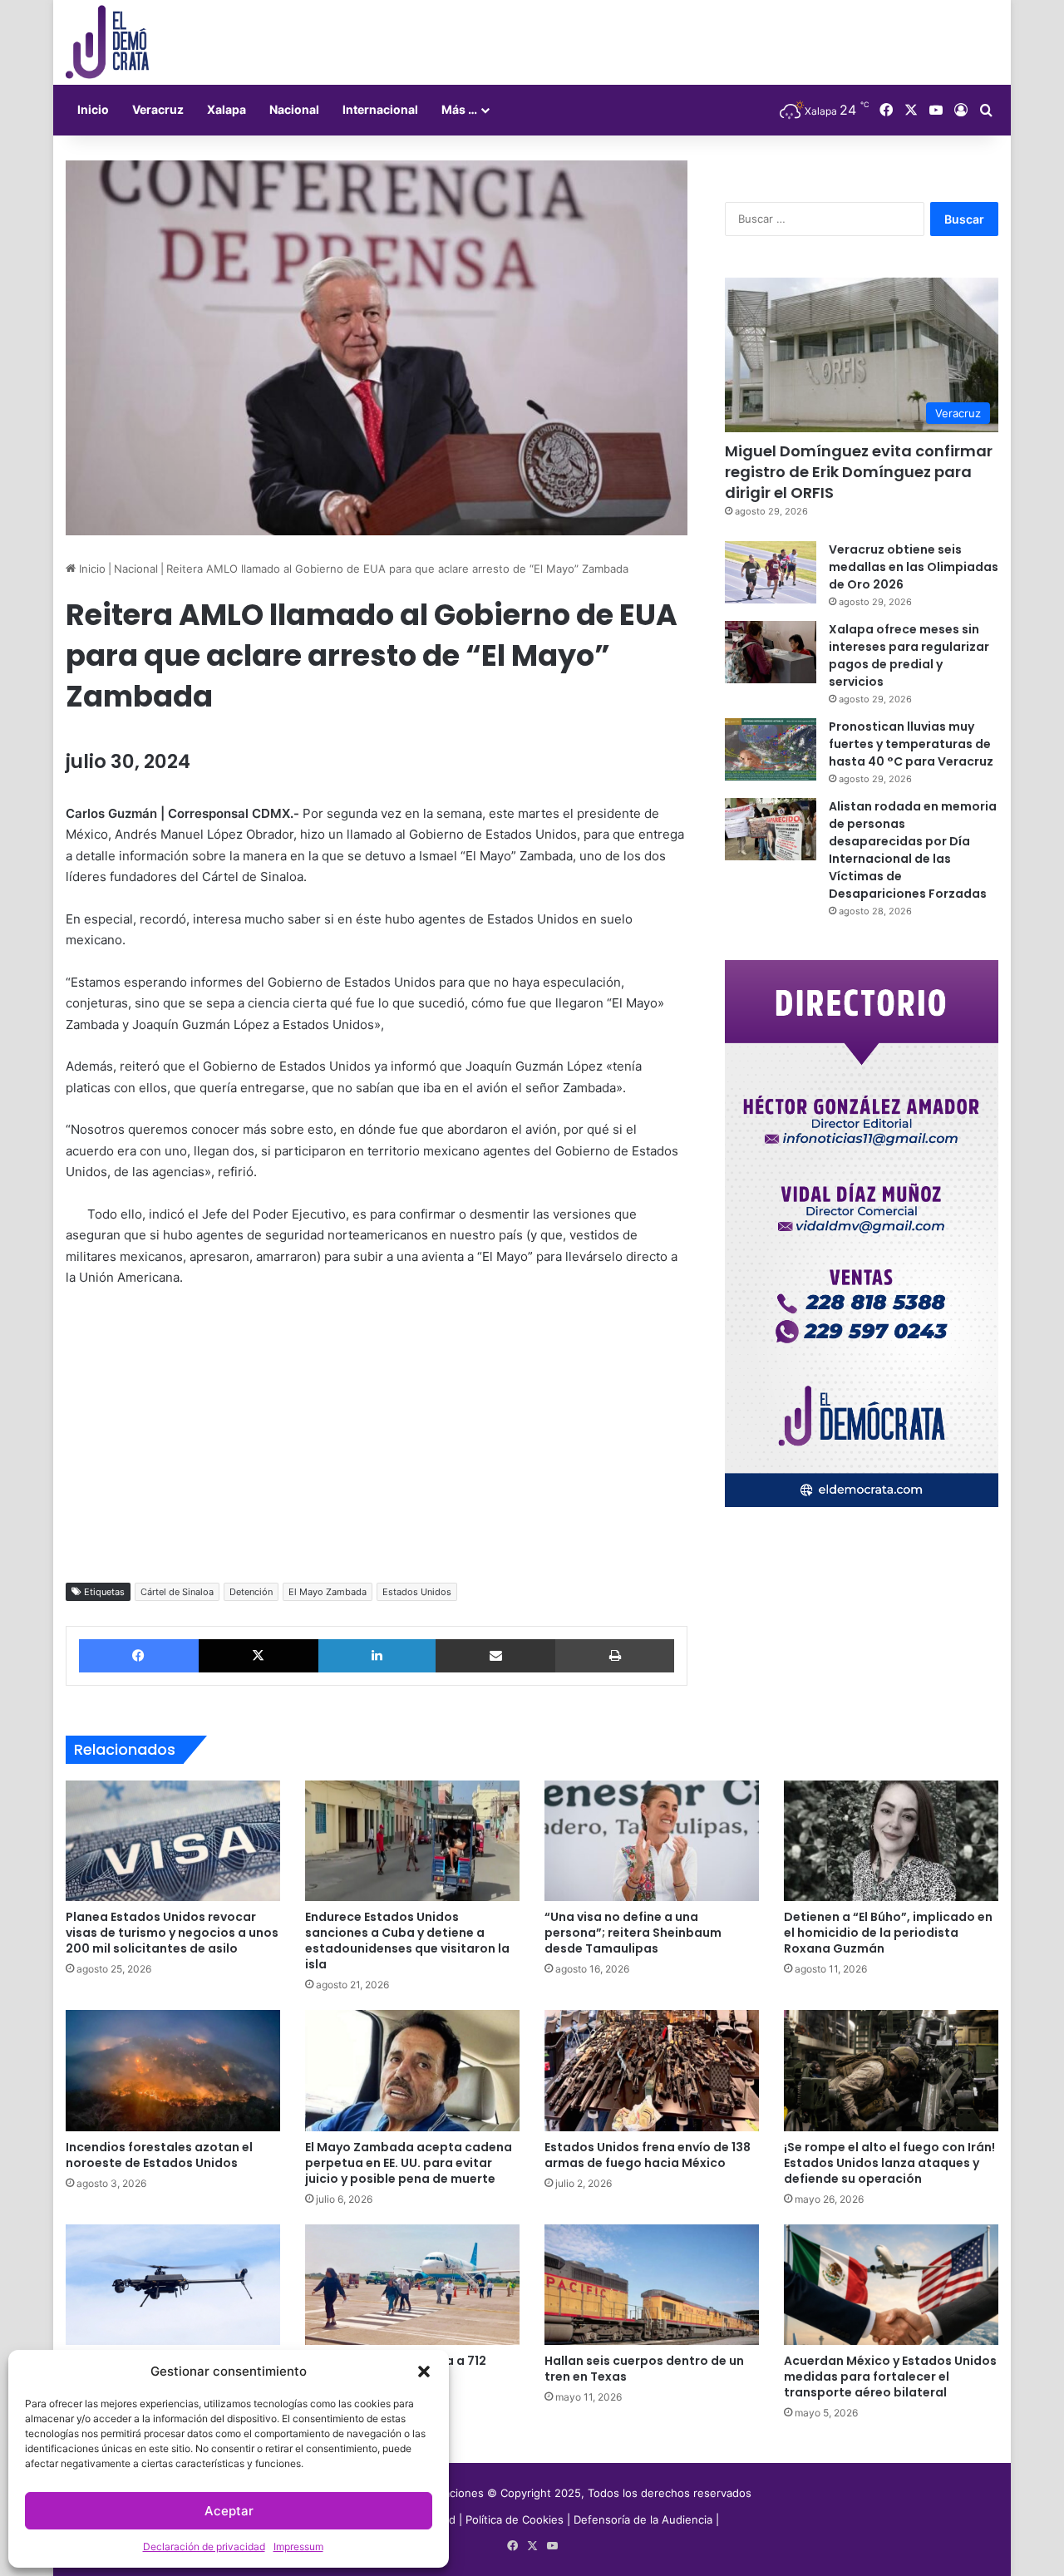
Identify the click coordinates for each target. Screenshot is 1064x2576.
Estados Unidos (417, 1592)
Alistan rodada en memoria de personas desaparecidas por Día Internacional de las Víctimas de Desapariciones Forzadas (913, 850)
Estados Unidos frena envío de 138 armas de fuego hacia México (648, 2155)
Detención (251, 1592)
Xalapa (227, 109)
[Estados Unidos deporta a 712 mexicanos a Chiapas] (412, 2285)
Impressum (298, 2546)
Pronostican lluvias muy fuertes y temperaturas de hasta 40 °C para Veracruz (911, 744)
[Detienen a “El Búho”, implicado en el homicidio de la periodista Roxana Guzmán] (891, 1841)
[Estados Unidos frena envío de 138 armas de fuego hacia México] (652, 2071)
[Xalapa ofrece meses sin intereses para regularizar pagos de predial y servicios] (771, 652)
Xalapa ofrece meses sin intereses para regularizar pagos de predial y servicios (909, 655)
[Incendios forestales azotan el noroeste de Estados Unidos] (173, 2071)
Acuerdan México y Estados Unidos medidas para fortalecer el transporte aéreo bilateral (890, 2377)
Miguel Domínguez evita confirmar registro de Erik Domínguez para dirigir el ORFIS (859, 472)
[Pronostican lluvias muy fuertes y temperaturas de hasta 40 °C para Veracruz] (771, 749)
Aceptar (229, 2511)
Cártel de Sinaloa (177, 1592)
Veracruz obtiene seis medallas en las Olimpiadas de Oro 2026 (914, 567)
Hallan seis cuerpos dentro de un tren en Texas (644, 2369)
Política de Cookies (515, 2519)
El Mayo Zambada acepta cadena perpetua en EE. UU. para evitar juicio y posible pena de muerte (409, 2163)
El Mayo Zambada (328, 1592)
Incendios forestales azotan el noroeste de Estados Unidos (159, 2155)
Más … (459, 109)
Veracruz (158, 109)
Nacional (294, 109)
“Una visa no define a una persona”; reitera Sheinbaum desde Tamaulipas (633, 1933)
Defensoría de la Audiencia (643, 2519)
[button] (424, 2372)
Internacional (380, 109)
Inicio (93, 109)
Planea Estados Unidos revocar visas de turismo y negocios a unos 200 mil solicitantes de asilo (172, 1933)
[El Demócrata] (107, 42)
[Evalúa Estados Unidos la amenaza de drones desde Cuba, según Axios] (173, 2285)
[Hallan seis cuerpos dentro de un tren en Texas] (652, 2285)
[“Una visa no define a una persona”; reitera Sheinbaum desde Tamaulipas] (652, 1841)
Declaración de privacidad (204, 2546)
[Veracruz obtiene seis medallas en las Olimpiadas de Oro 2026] (771, 572)
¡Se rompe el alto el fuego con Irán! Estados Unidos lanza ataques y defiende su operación (889, 2163)
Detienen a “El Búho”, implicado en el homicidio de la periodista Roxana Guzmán (888, 1933)
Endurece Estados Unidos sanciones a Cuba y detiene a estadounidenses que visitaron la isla (407, 1941)
